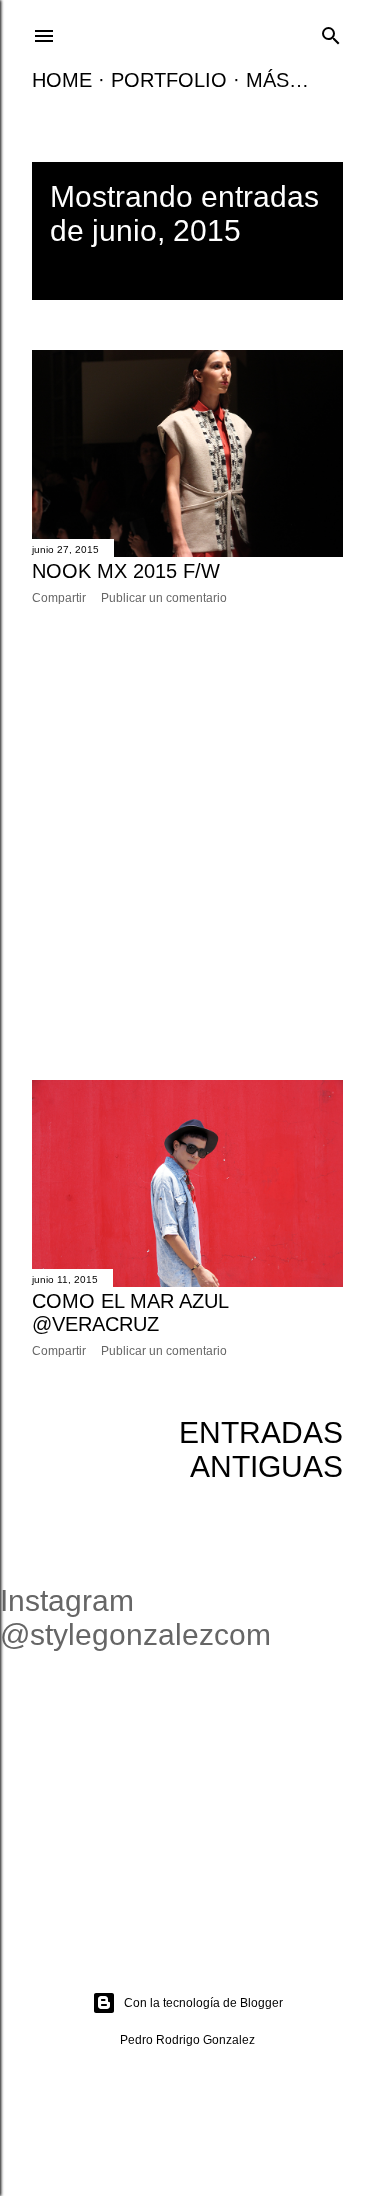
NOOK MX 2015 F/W (126, 571)
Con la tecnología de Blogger (203, 2003)
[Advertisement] (187, 842)
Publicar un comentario (164, 598)
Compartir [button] (59, 598)
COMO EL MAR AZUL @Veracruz (130, 1312)
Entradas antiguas (261, 1449)
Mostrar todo (171, 264)
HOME (62, 80)
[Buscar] (331, 33)
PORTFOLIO (169, 80)
